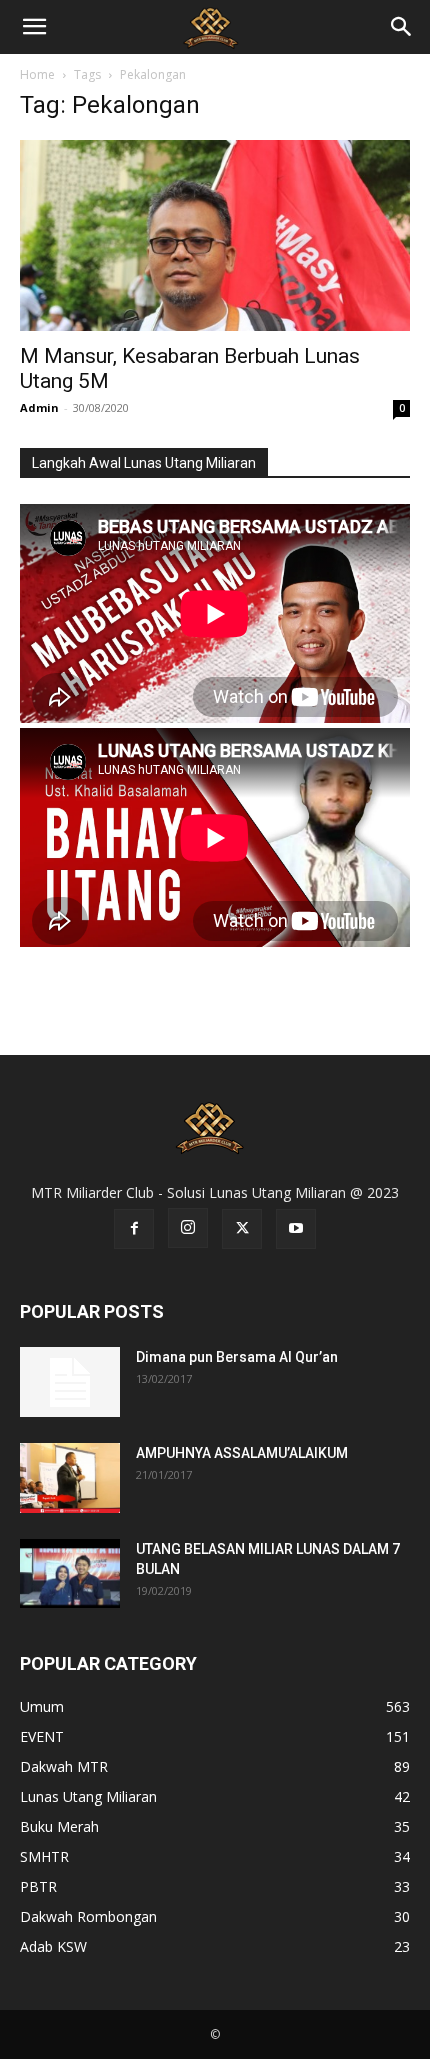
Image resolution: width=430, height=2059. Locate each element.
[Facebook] (134, 1229)
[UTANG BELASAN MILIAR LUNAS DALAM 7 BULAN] (70, 1573)
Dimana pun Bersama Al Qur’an (237, 1357)
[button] (34, 27)
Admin (39, 407)
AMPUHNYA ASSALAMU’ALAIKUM (242, 1453)
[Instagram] (188, 1228)
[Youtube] (296, 1229)
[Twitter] (242, 1229)
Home (37, 74)
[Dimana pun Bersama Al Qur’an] (70, 1382)
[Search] (402, 27)
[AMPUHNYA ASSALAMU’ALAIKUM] (70, 1478)
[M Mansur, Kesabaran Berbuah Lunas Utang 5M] (215, 235)
